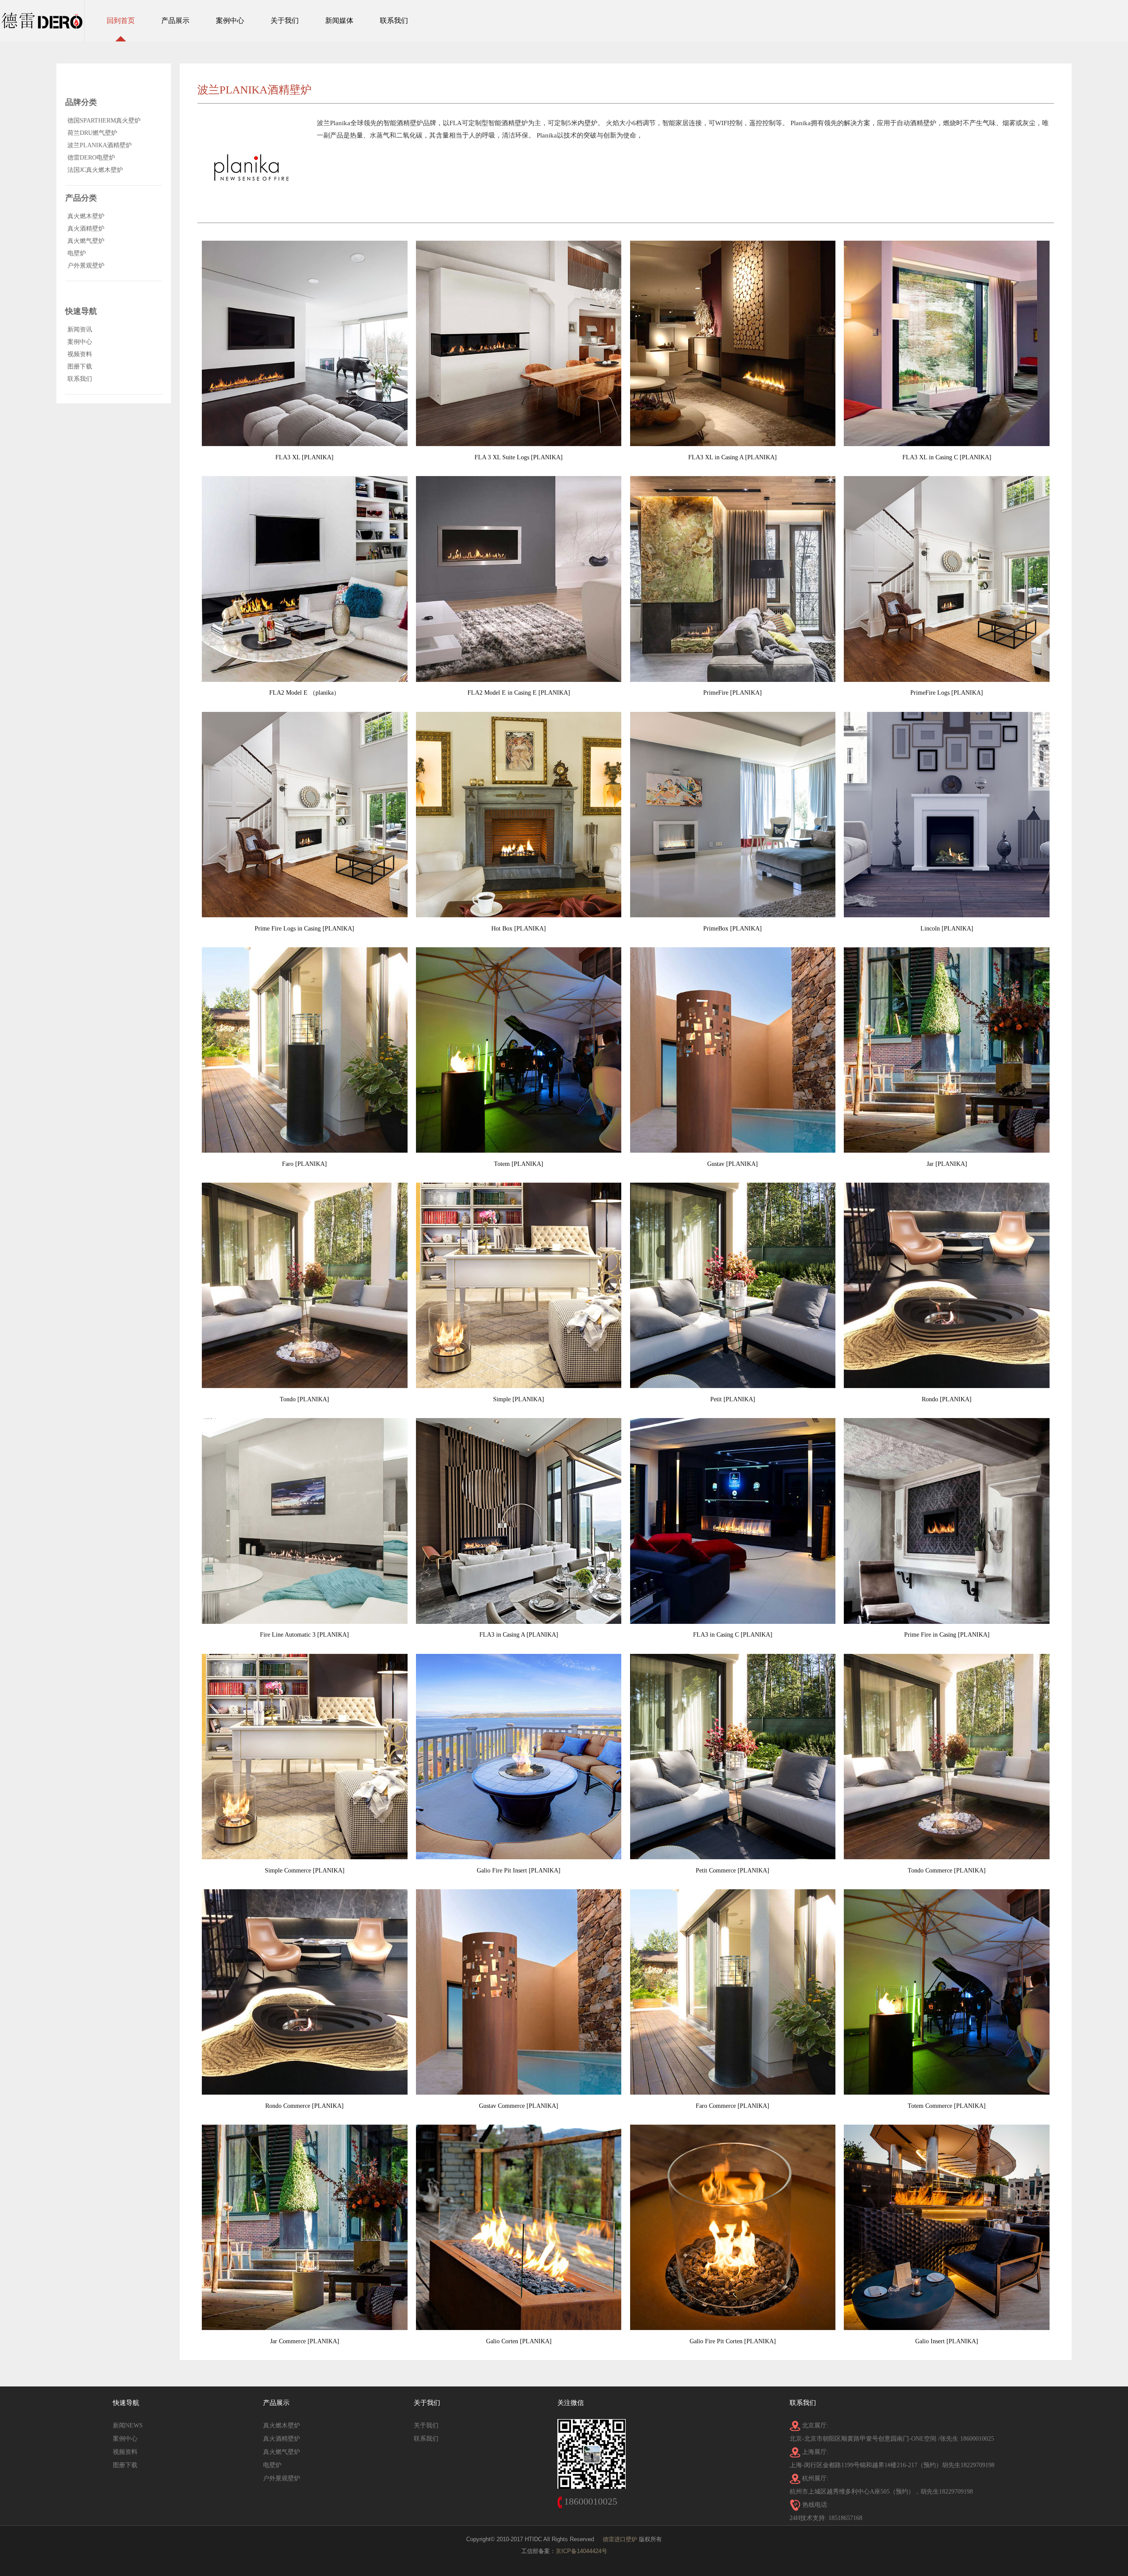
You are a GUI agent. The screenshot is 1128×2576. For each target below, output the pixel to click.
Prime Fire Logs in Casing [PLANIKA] (304, 929)
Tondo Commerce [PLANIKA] (947, 1871)
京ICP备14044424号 (581, 2551)
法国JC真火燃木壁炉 (95, 170)
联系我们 (80, 379)
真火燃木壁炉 (86, 216)
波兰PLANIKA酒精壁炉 (100, 145)
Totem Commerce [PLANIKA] (947, 2106)
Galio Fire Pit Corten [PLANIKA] (733, 2341)
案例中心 (80, 342)
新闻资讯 (80, 329)
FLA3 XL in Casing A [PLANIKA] (733, 457)
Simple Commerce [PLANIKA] (305, 1871)
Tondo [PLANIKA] (304, 1399)
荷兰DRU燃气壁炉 (92, 133)
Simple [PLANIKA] (519, 1399)
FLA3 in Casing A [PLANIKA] (519, 1635)
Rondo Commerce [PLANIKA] (304, 2106)
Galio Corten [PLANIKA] (519, 2341)
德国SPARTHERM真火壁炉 (104, 121)
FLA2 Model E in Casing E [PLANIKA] (519, 693)
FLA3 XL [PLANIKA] (304, 457)
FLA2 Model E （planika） (304, 693)
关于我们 (426, 2425)
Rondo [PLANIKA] (947, 1399)
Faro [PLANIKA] (304, 1164)
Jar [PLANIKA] (947, 1164)
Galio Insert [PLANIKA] (947, 2341)
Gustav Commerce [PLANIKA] (519, 2106)
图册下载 (80, 367)
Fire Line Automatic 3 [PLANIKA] (304, 1635)
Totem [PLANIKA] (519, 1164)
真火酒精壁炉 (86, 229)
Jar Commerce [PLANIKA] (305, 2341)
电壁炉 (77, 253)
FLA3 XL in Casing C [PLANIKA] (947, 457)
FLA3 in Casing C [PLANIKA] (733, 1635)
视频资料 (80, 354)
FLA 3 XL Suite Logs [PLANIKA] (519, 457)
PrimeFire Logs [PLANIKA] (947, 693)
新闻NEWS (128, 2425)
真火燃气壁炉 (86, 241)
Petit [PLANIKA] (733, 1399)
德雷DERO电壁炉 (91, 158)
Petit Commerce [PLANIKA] (733, 1871)
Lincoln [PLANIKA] (947, 929)
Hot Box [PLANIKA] (519, 929)
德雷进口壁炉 (620, 2539)
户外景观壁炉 (86, 266)
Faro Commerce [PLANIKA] (733, 2106)
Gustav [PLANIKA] (733, 1164)
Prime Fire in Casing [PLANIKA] (947, 1635)
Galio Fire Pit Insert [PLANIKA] (519, 1871)
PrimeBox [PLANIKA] (733, 929)
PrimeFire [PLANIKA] (733, 693)
